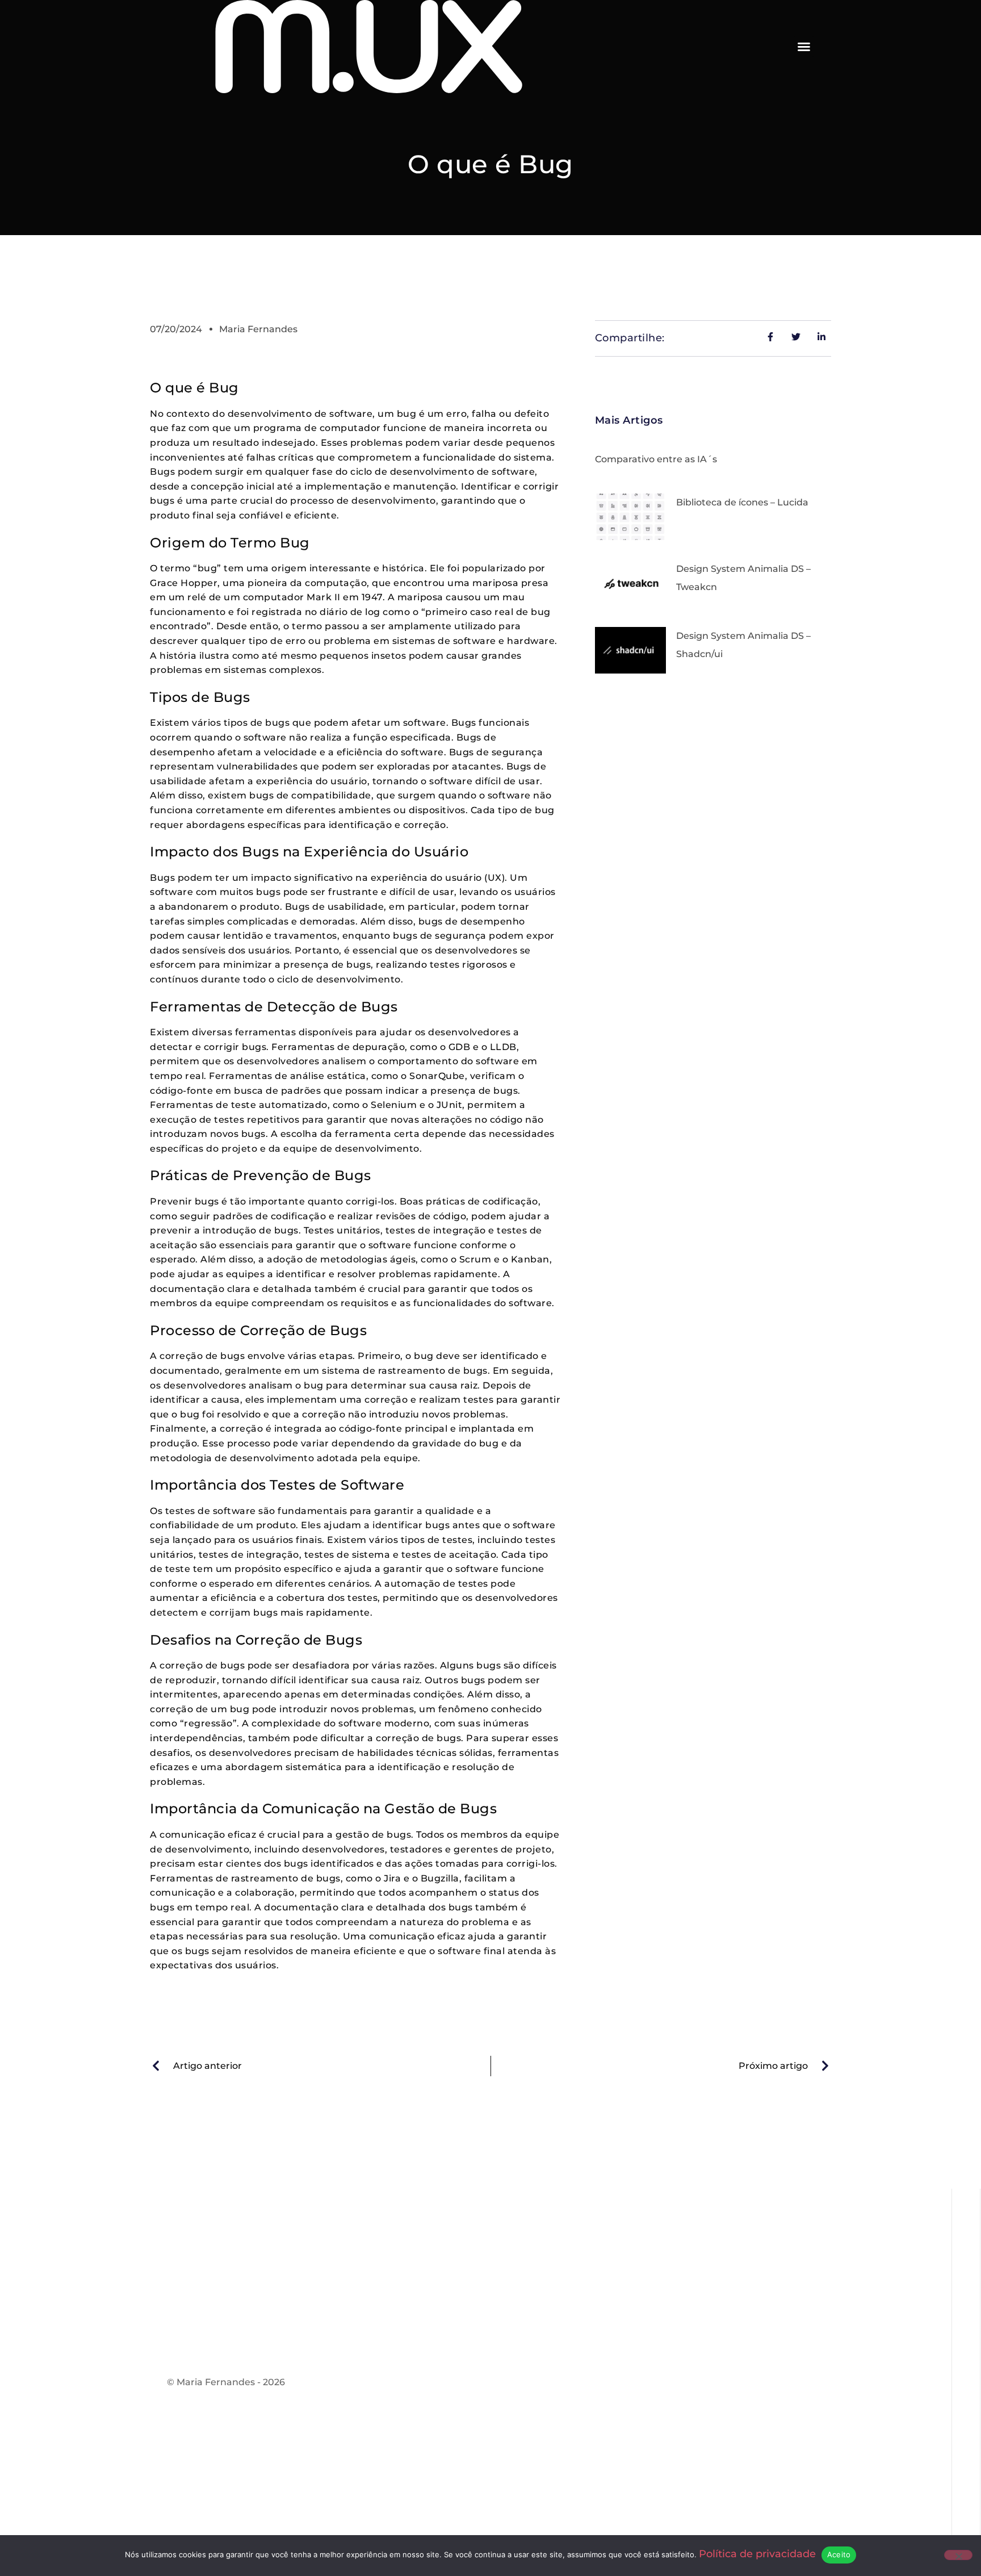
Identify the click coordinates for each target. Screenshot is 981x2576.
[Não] (958, 2555)
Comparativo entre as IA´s (656, 459)
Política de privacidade (757, 2554)
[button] (804, 47)
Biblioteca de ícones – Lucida (742, 502)
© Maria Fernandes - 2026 (226, 2382)
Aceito (839, 2554)
